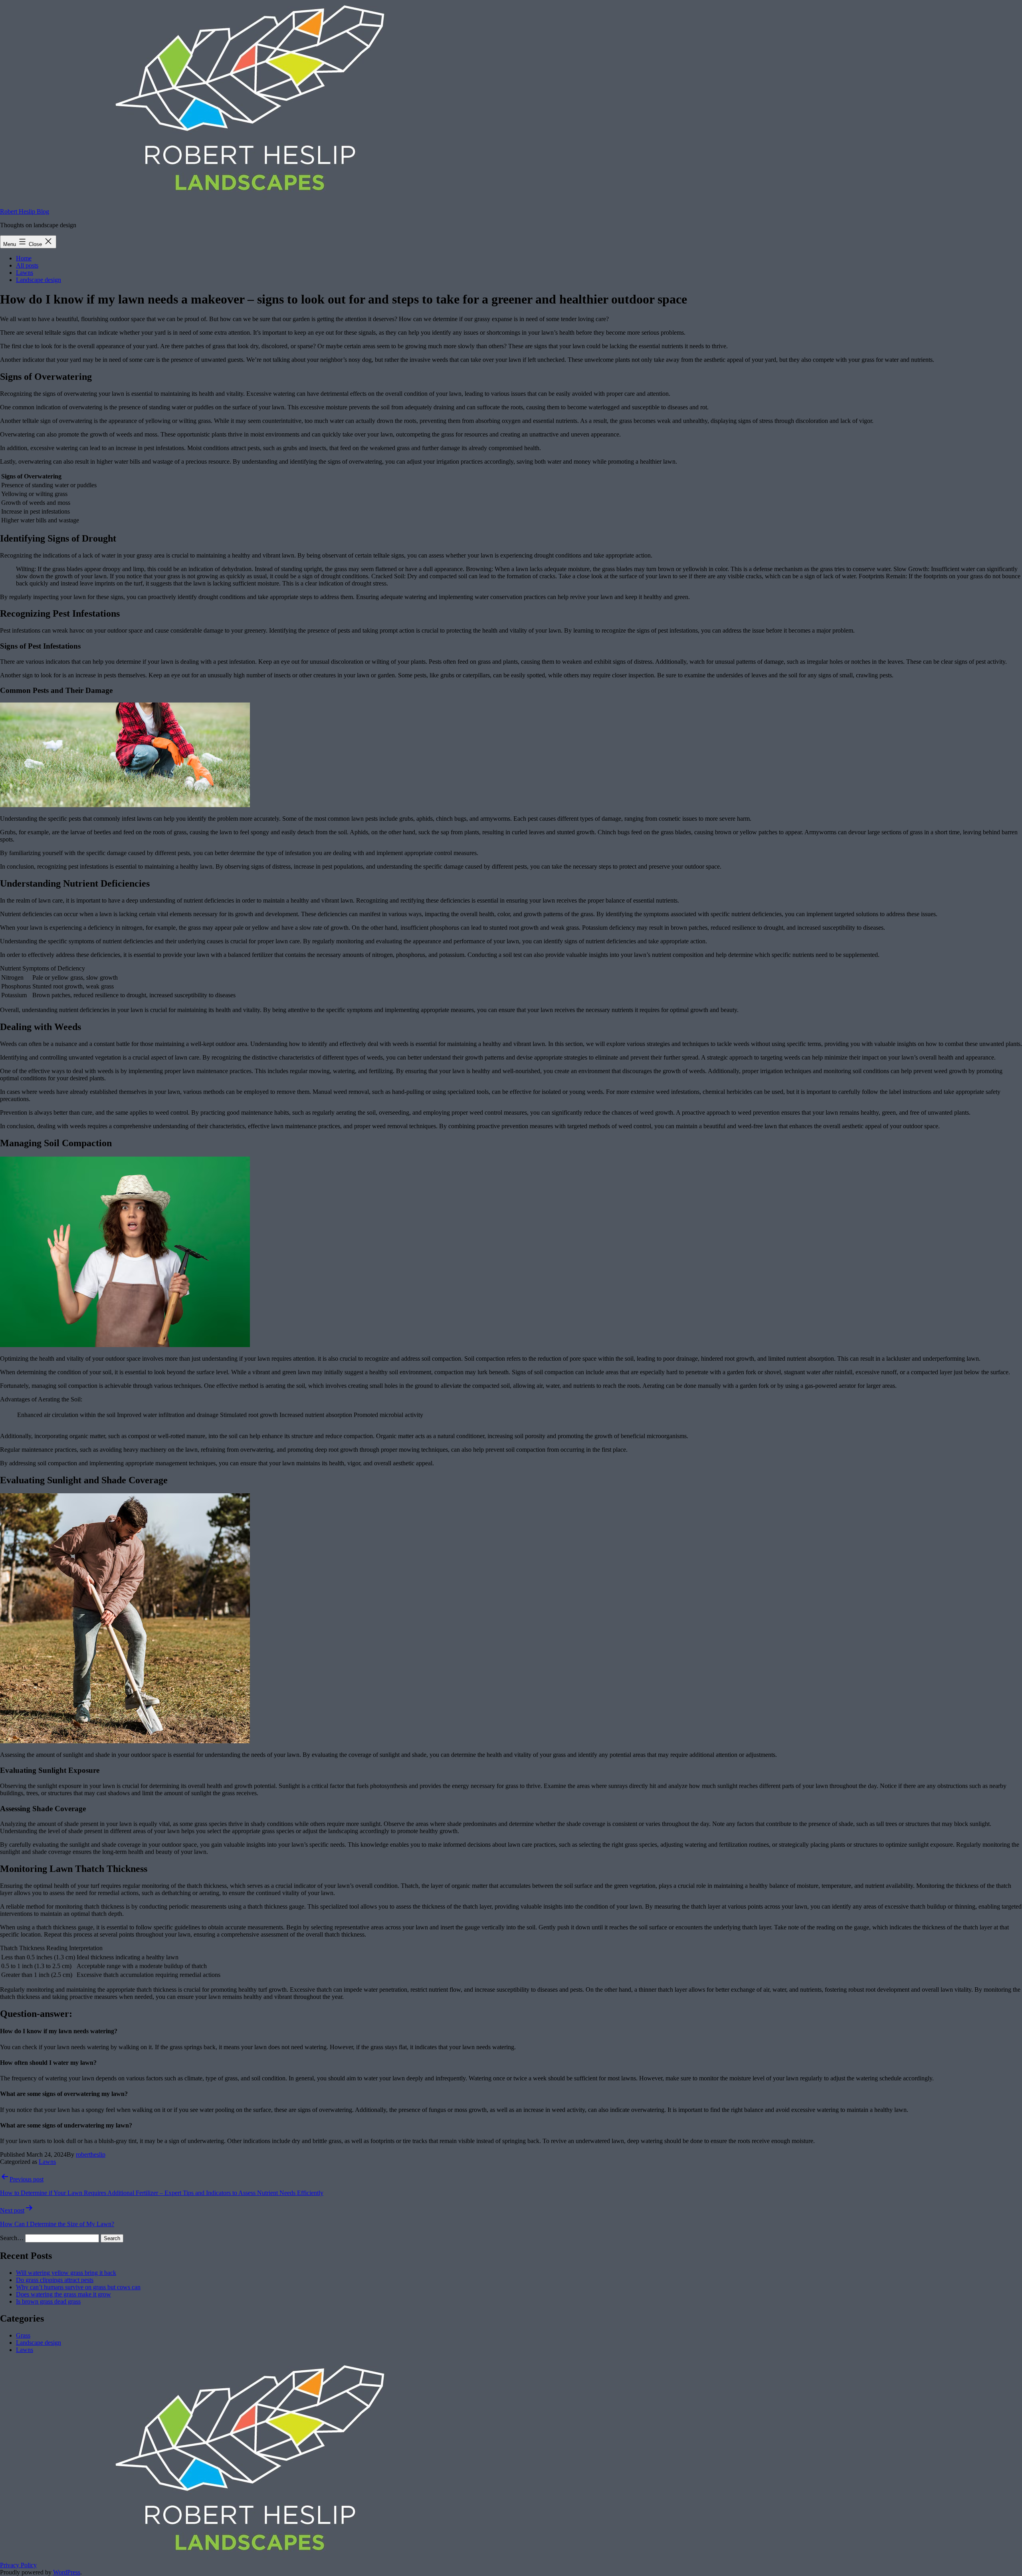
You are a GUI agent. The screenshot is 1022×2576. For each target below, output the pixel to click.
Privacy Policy (18, 2565)
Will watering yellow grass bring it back (66, 2273)
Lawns (25, 273)
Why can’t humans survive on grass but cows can (78, 2287)
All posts (27, 265)
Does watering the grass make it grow (63, 2294)
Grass (23, 2335)
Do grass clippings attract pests (55, 2280)
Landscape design (39, 280)
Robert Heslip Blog (25, 211)
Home (24, 258)
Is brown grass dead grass (48, 2301)
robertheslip (91, 2154)
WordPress (67, 2572)
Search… (12, 2238)
